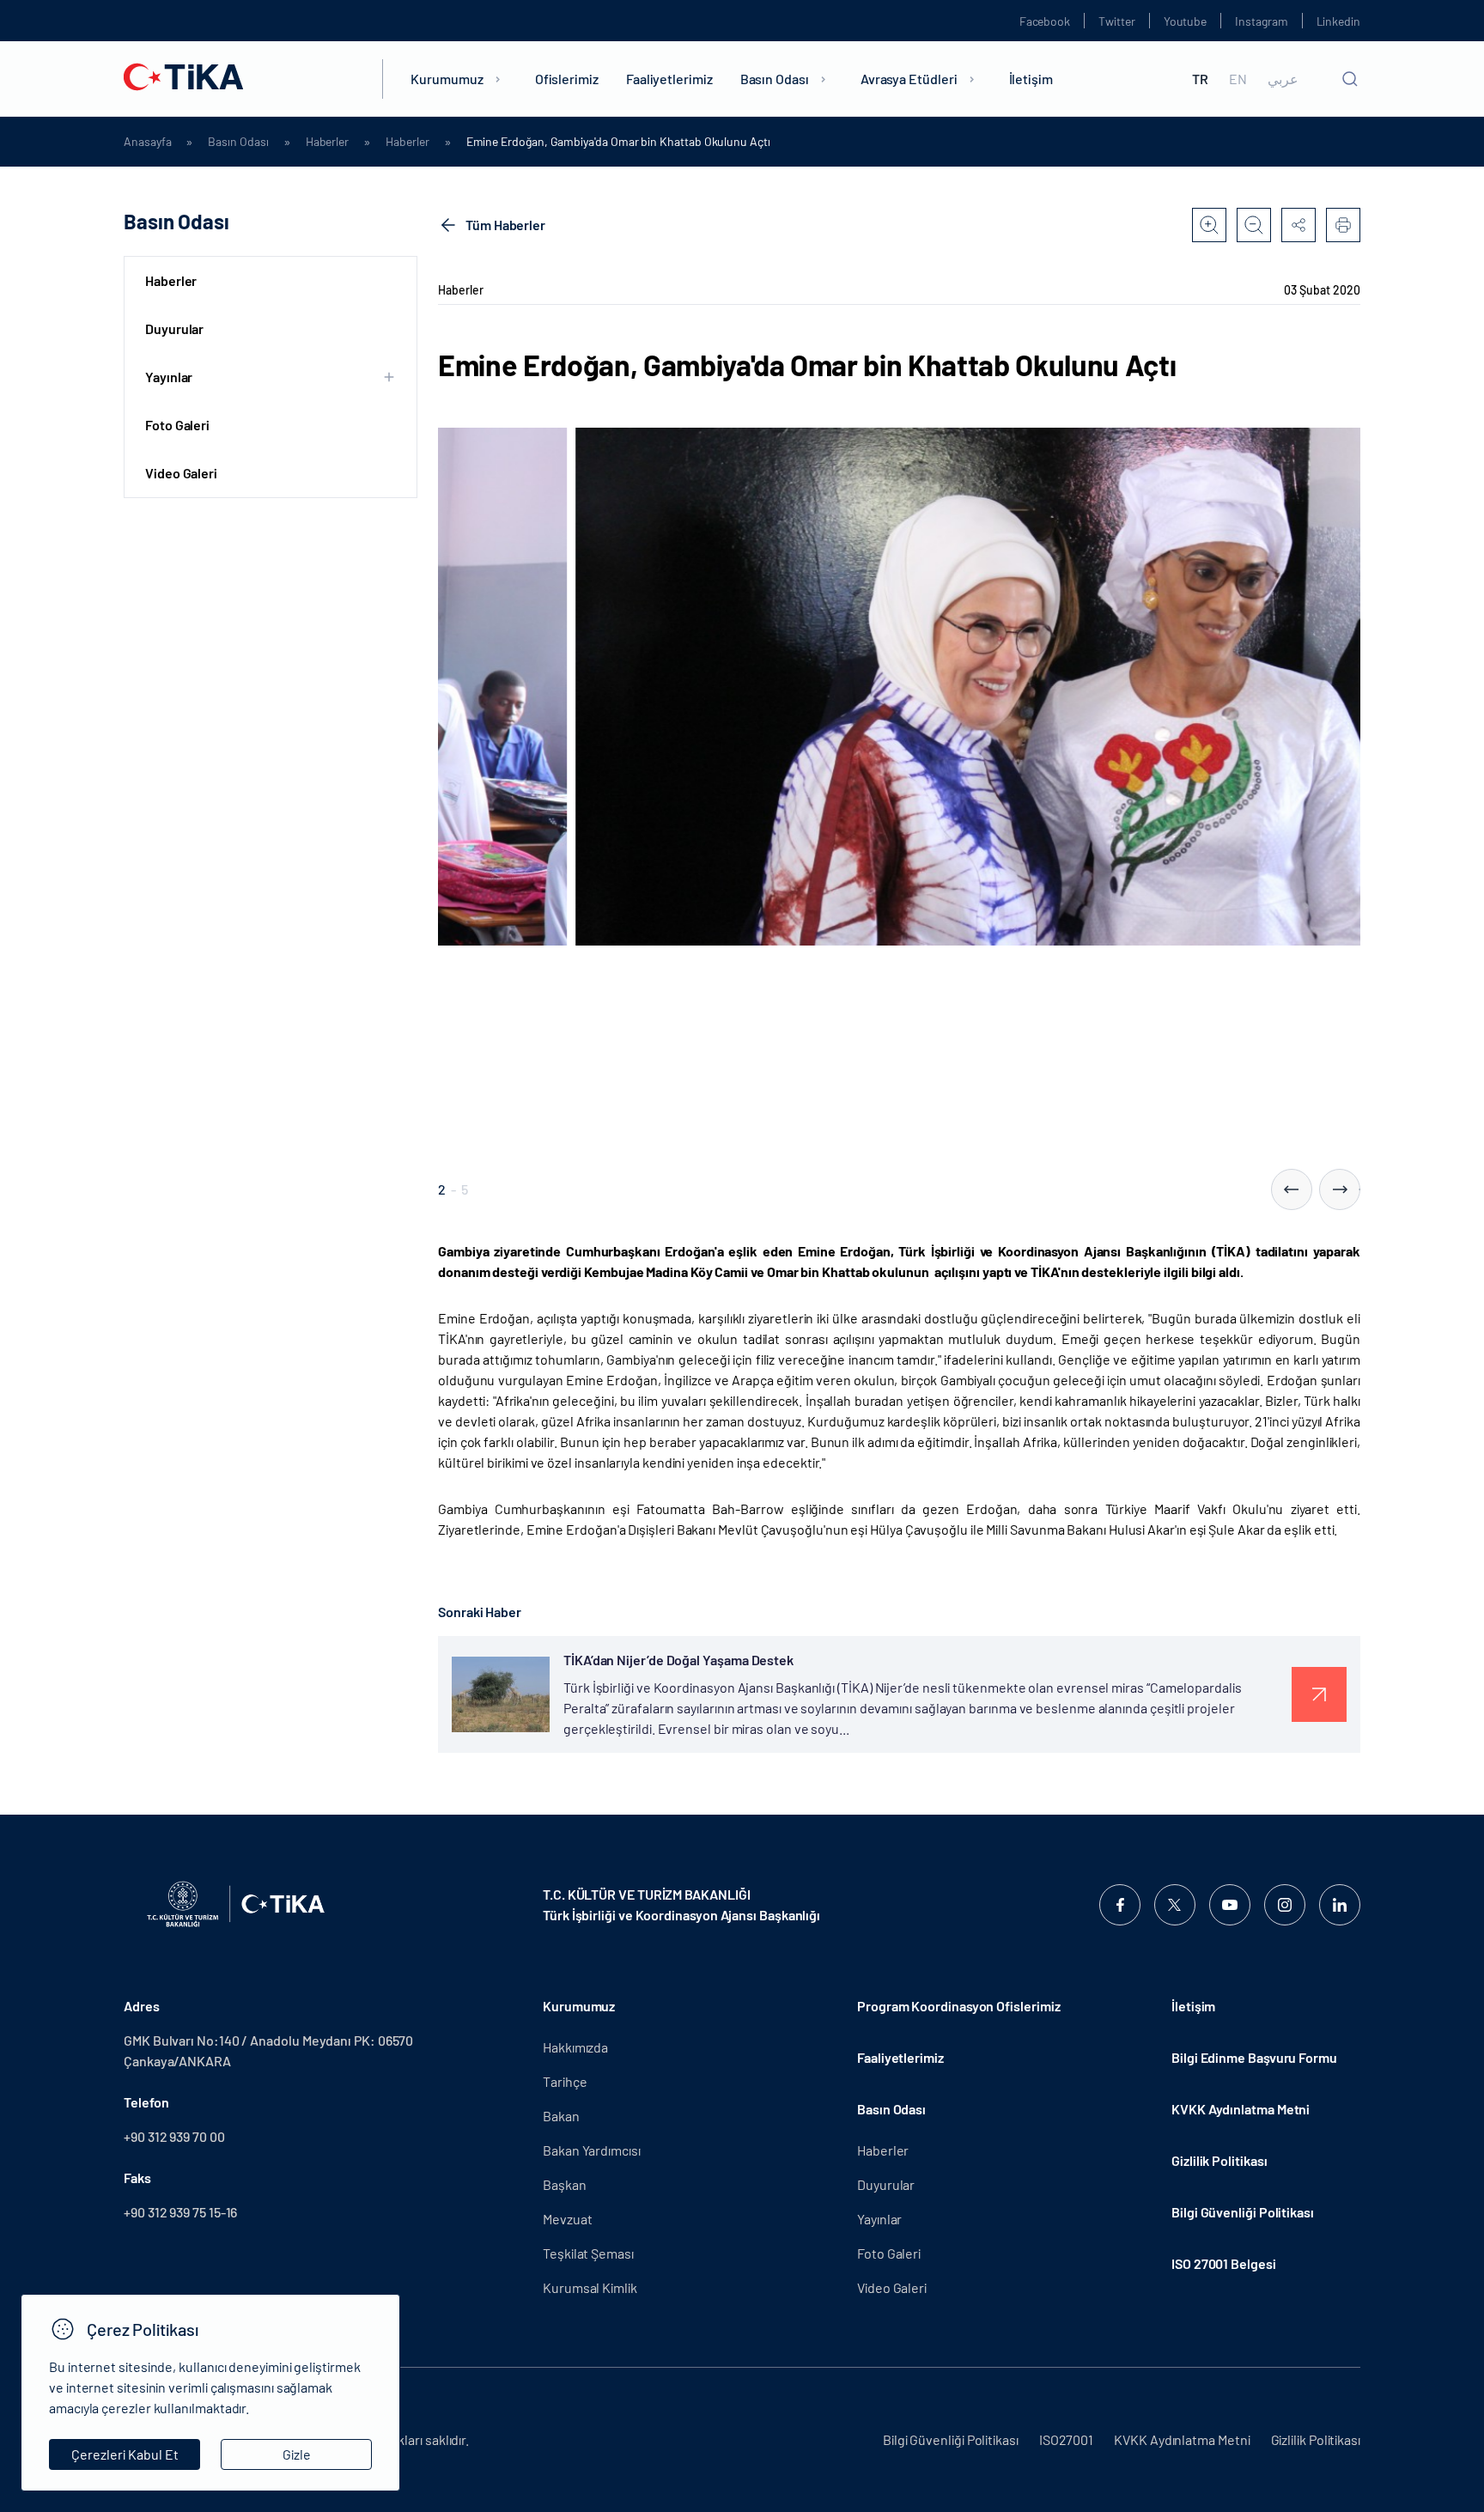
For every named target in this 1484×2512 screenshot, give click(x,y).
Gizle (297, 2454)
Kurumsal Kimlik (590, 2287)
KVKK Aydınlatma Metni (1241, 2109)
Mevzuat (567, 2219)
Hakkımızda (575, 2047)
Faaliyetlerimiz (669, 79)
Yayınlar (879, 2219)
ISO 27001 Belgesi (1224, 2263)
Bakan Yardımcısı (592, 2150)
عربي (1283, 79)
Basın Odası (775, 79)
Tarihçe (565, 2081)
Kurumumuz (447, 79)
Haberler (327, 142)
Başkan (565, 2184)
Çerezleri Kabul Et (125, 2454)
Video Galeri (181, 473)
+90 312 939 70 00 (174, 2136)
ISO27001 (1066, 2439)
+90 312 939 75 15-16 (180, 2212)
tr (1200, 79)
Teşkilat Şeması (588, 2253)
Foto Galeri (177, 425)
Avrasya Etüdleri (909, 79)
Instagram (1261, 21)
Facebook (1045, 21)
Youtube (1186, 21)
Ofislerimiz (567, 79)
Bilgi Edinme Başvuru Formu (1254, 2057)
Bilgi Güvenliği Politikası (1243, 2212)
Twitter (1117, 21)
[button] (1292, 1189)
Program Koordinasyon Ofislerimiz (958, 2006)
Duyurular (174, 328)
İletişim (1031, 79)
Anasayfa (147, 142)
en (1238, 79)
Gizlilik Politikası (1219, 2160)
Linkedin (1338, 21)
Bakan (561, 2116)
